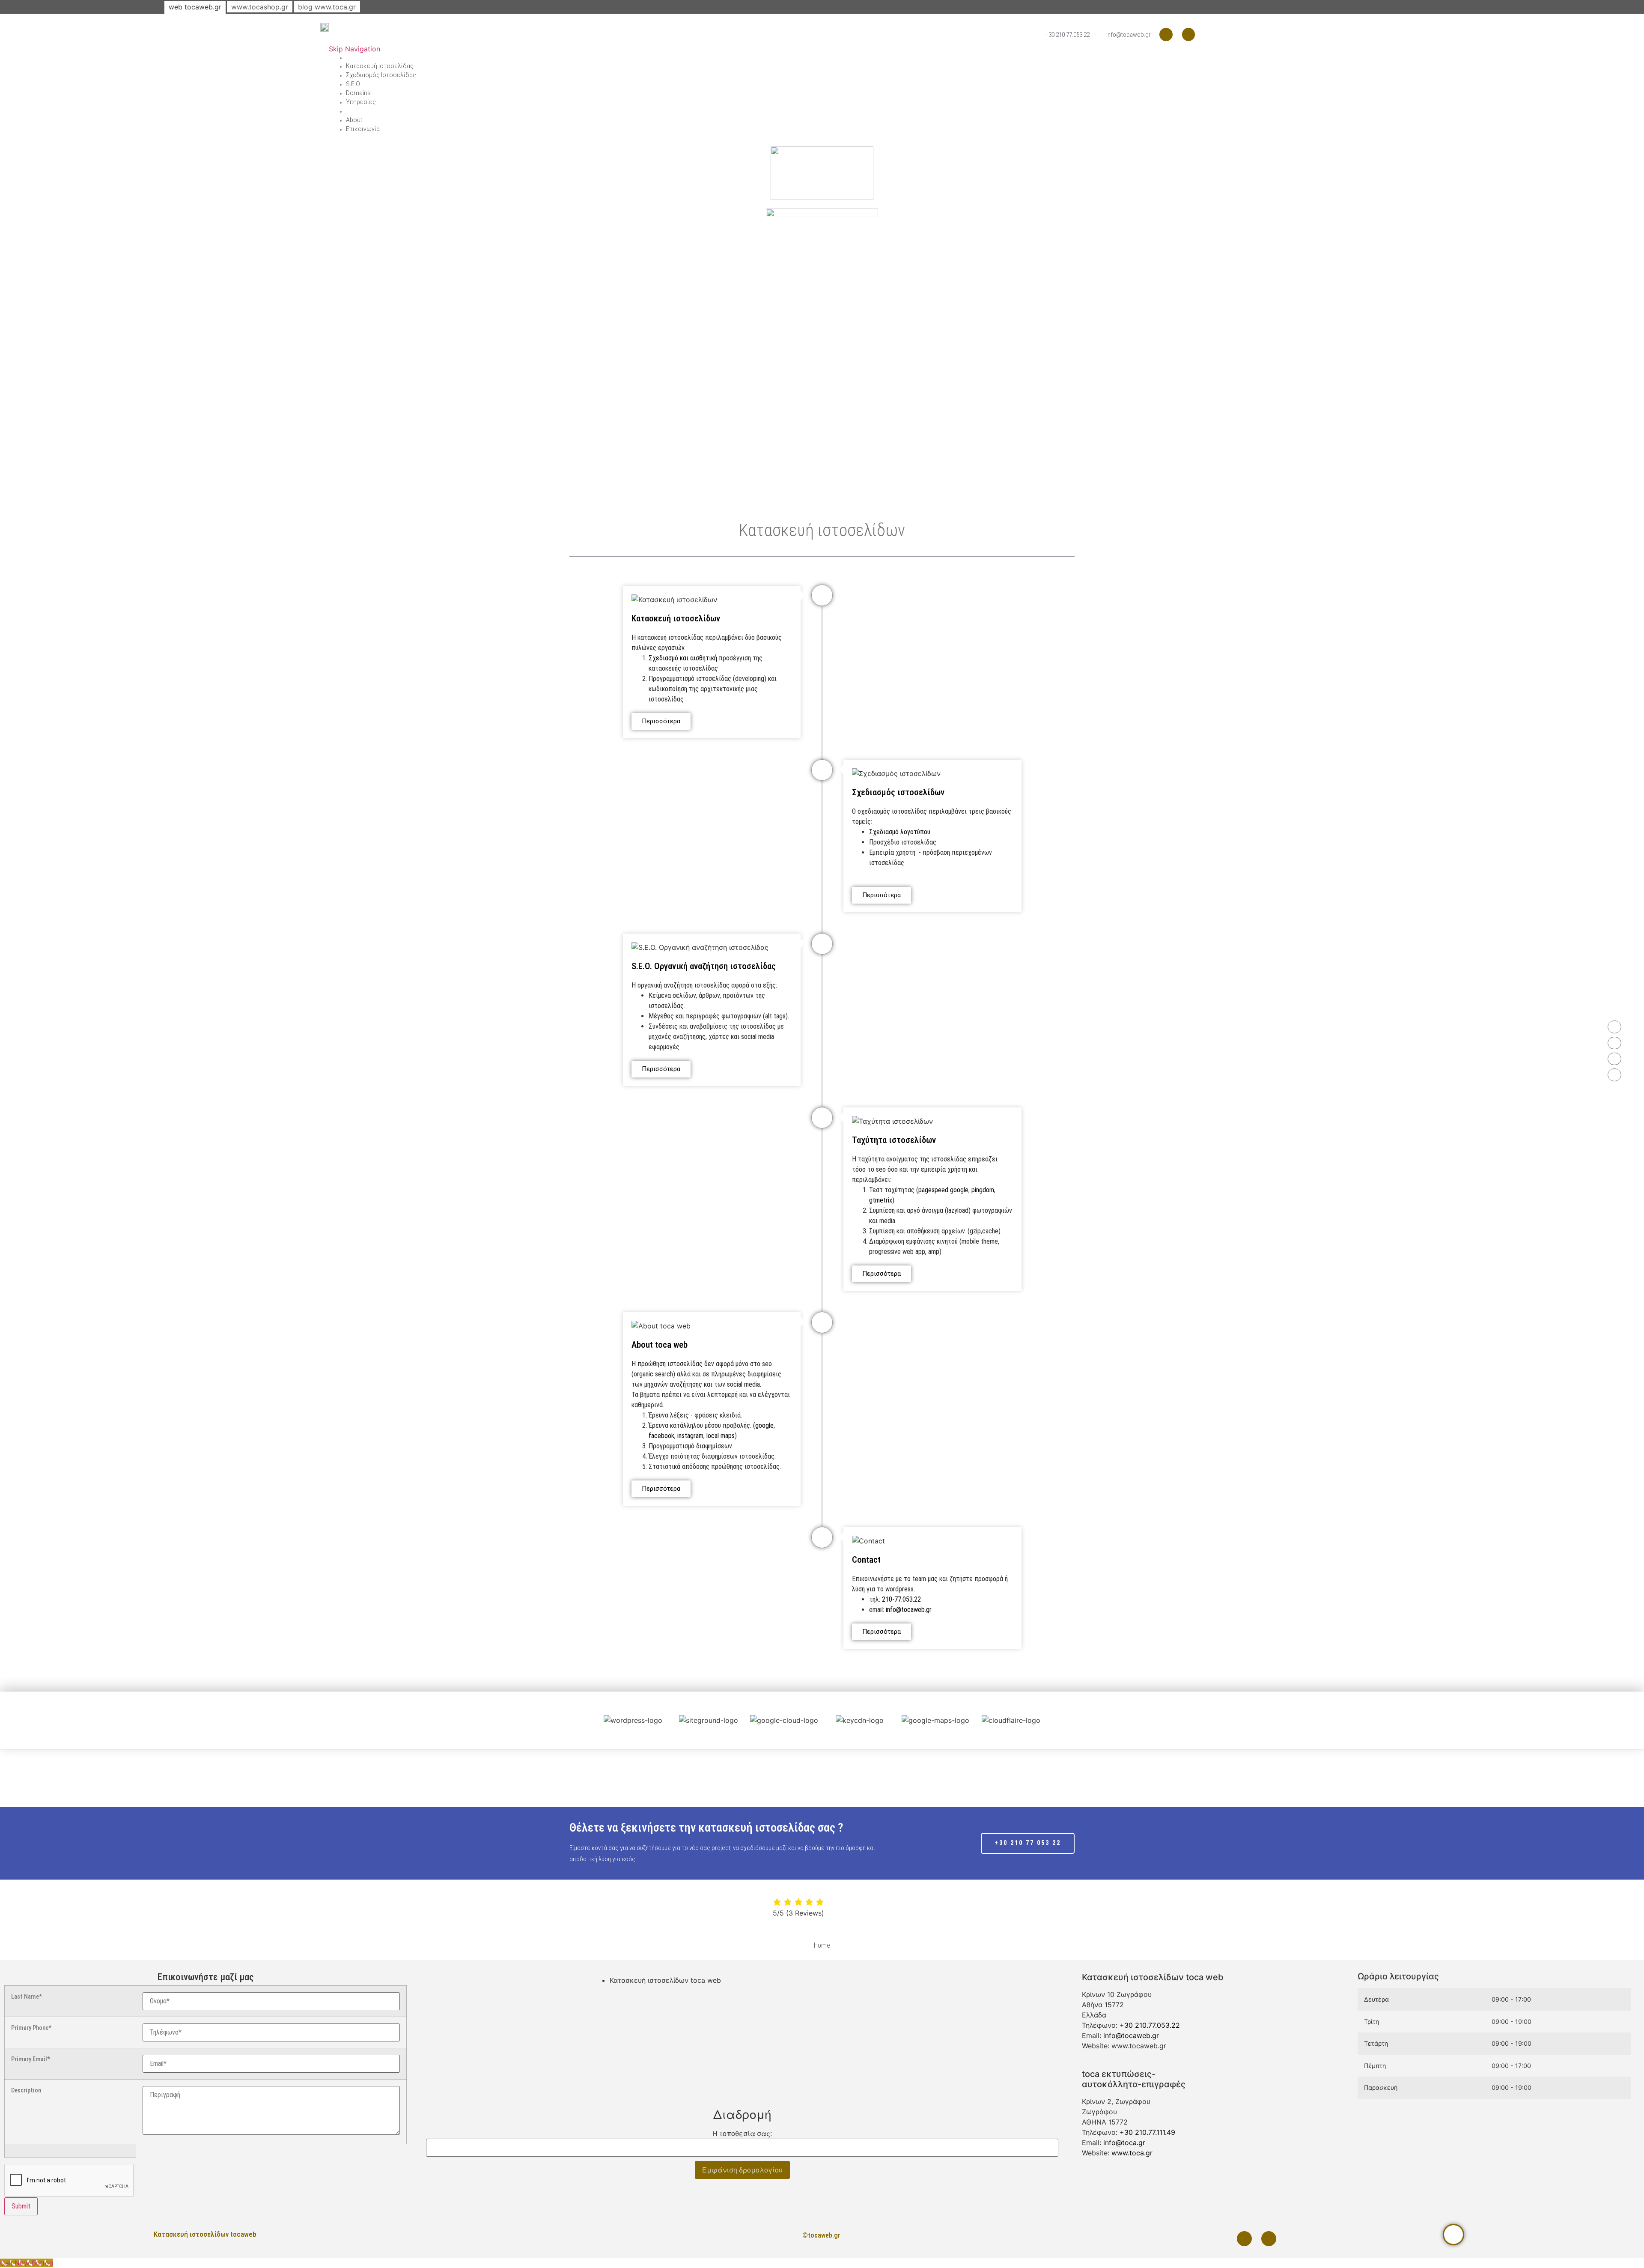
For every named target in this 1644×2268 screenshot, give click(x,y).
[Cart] (348, 111)
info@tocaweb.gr (909, 1610)
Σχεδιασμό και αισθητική (683, 658)
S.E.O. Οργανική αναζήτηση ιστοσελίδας (704, 966)
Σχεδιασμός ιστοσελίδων (898, 792)
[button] (586, 1720)
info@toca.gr (1124, 2143)
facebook (661, 1436)
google (764, 1425)
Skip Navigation (354, 49)
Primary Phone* (31, 2028)
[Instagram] (1189, 34)
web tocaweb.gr (195, 7)
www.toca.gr (1132, 2153)
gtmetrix (881, 1200)
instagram (690, 1436)
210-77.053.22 (901, 1599)
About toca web (660, 1345)
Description (26, 2091)
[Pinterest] (1166, 34)
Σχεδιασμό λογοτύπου (900, 832)
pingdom (983, 1190)
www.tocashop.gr (260, 7)
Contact (866, 1560)
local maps (721, 1436)
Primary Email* (31, 2059)
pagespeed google (943, 1190)
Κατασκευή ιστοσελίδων (676, 618)
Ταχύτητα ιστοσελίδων (894, 1140)
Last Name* (27, 1997)
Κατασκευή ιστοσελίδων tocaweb (205, 2234)
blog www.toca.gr (327, 7)
